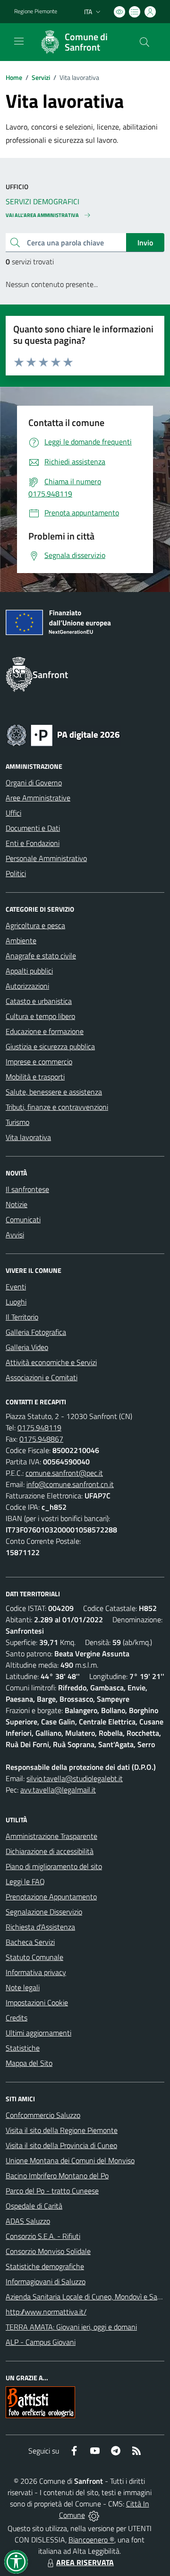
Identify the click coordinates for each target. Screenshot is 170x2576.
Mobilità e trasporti (35, 1077)
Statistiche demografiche (45, 2266)
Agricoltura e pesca (35, 925)
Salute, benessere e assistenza (54, 1092)
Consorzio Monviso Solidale (48, 2251)
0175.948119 (39, 1427)
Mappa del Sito (29, 2063)
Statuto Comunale (34, 1957)
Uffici (13, 813)
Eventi (16, 1287)
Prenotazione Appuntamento (51, 1897)
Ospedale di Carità (34, 2206)
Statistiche (23, 2048)
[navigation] (19, 41)
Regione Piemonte (36, 11)
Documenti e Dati (33, 828)
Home (14, 77)
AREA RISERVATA (85, 2562)
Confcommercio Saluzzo (43, 2115)
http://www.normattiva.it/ (46, 2312)
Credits (17, 2018)
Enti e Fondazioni (33, 843)
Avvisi (15, 1235)
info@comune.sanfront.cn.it (70, 1484)
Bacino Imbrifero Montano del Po (57, 2176)
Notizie (17, 1204)
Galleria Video (27, 1347)
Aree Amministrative (38, 798)
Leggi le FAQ (25, 1881)
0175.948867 (41, 1439)
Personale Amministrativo (46, 858)
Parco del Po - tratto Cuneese (52, 2191)
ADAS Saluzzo (28, 2221)
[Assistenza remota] (94, 2515)
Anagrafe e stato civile (41, 956)
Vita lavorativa (28, 1137)
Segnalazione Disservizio (44, 1912)
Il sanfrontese (27, 1189)
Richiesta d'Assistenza (40, 1927)
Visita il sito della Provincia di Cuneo (61, 2145)
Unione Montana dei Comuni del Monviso (70, 2160)
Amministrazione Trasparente (51, 1836)
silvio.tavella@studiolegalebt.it (75, 1778)
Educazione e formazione (45, 1031)
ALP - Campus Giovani (41, 2342)
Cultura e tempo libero (40, 1016)
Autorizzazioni (27, 986)
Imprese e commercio (39, 1062)
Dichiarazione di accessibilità (50, 1851)
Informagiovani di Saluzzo (46, 2281)
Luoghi (16, 1302)
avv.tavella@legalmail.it (58, 1790)
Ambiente (21, 940)
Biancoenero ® (91, 2540)
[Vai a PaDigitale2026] (63, 734)
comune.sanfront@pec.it (64, 1473)
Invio (145, 243)
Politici (16, 873)
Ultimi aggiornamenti (38, 2033)
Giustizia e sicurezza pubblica (50, 1046)
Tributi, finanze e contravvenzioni (57, 1107)
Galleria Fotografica (36, 1332)
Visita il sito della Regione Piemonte (62, 2130)
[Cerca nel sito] (144, 42)
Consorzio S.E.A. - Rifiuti (43, 2236)
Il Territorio (22, 1317)
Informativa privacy (36, 1972)
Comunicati (23, 1219)
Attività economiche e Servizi (51, 1362)
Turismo (17, 1122)
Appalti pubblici (29, 971)
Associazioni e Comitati (42, 1377)
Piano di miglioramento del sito (54, 1866)
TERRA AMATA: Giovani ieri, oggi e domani (71, 2327)
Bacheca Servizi (30, 1942)
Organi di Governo (34, 783)
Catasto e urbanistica (39, 1001)
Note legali (23, 1987)
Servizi (41, 77)
